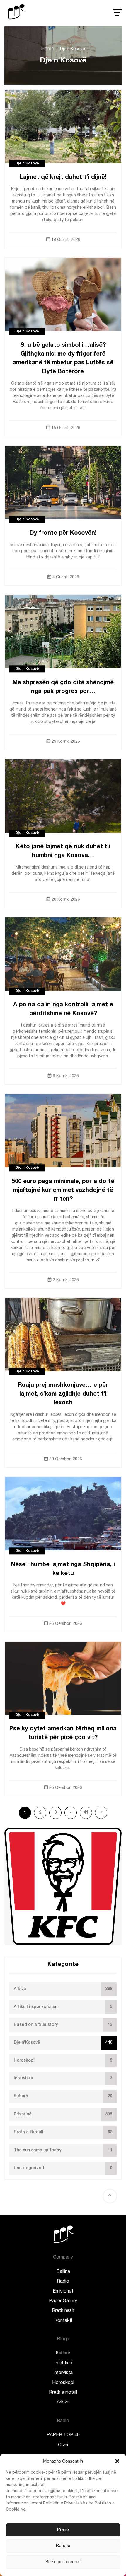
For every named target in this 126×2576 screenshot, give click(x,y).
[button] (117, 2461)
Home (47, 49)
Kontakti (63, 2321)
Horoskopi (63, 2383)
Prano (63, 2530)
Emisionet (63, 2292)
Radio (63, 2282)
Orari (63, 2445)
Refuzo (63, 2546)
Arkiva (63, 2402)
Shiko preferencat (63, 2562)
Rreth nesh (63, 2311)
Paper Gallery (63, 2301)
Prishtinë (63, 2363)
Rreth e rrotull (63, 2393)
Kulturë (63, 2354)
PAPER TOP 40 (63, 2435)
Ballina (63, 2272)
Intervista (63, 2373)
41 (86, 1813)
